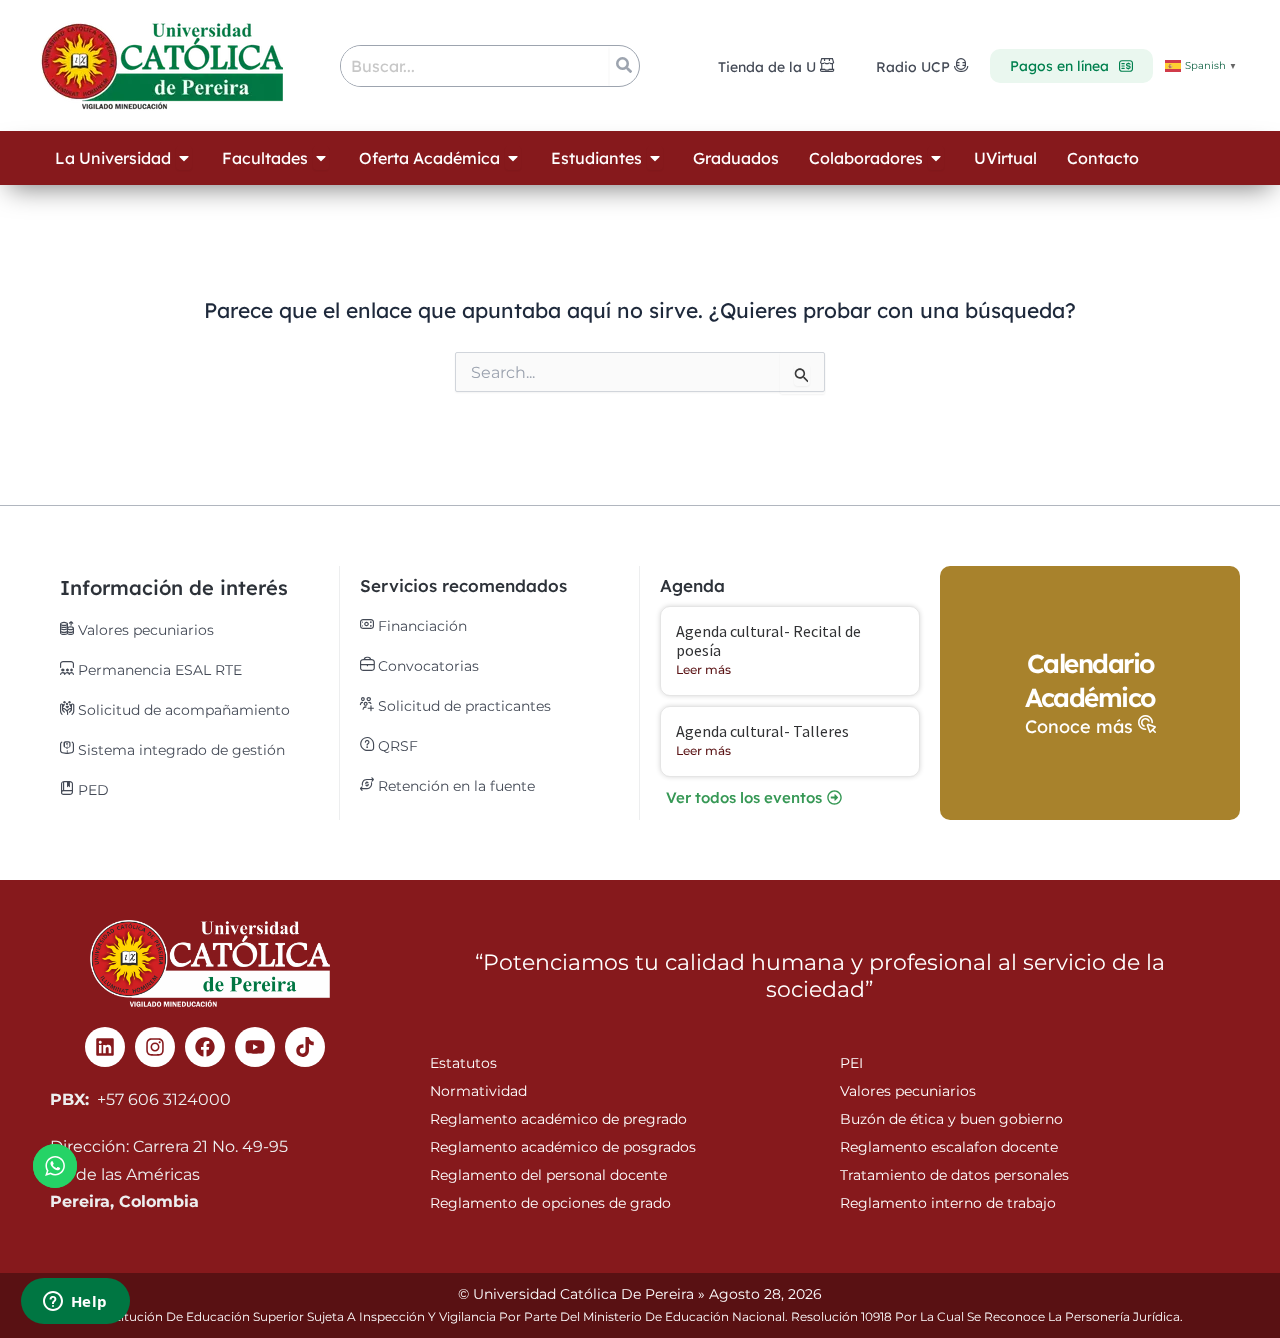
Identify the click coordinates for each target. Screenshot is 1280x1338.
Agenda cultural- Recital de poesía (768, 640)
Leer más (703, 669)
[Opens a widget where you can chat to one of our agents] (75, 1303)
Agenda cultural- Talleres (762, 731)
